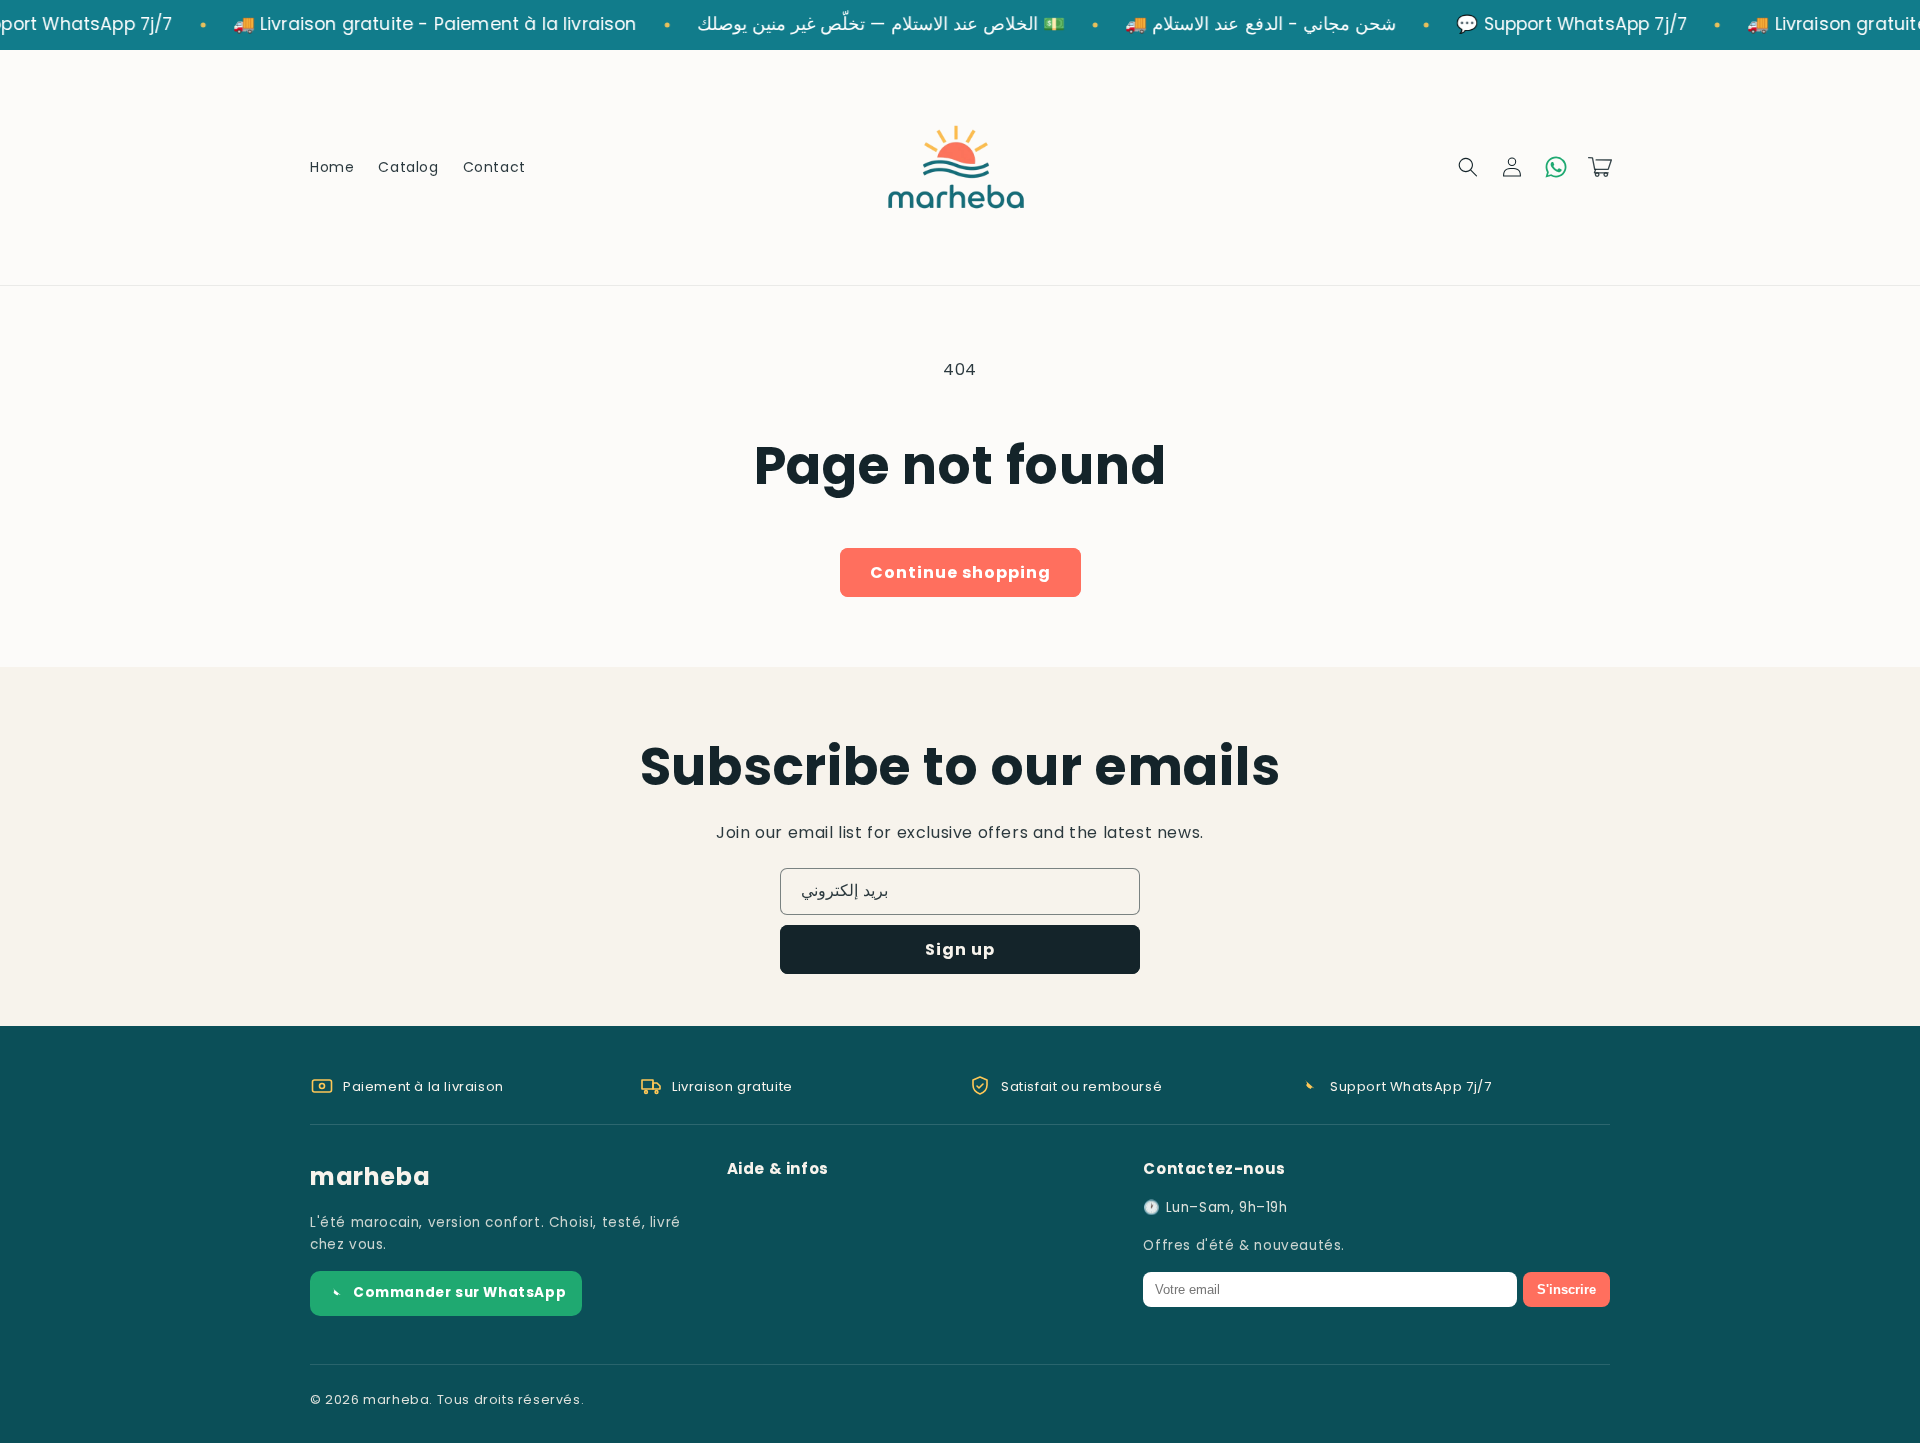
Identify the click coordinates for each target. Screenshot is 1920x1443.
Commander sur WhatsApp (459, 1292)
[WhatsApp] (1556, 167)
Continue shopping (960, 572)
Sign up (960, 949)
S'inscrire (1566, 1289)
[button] (1468, 167)
